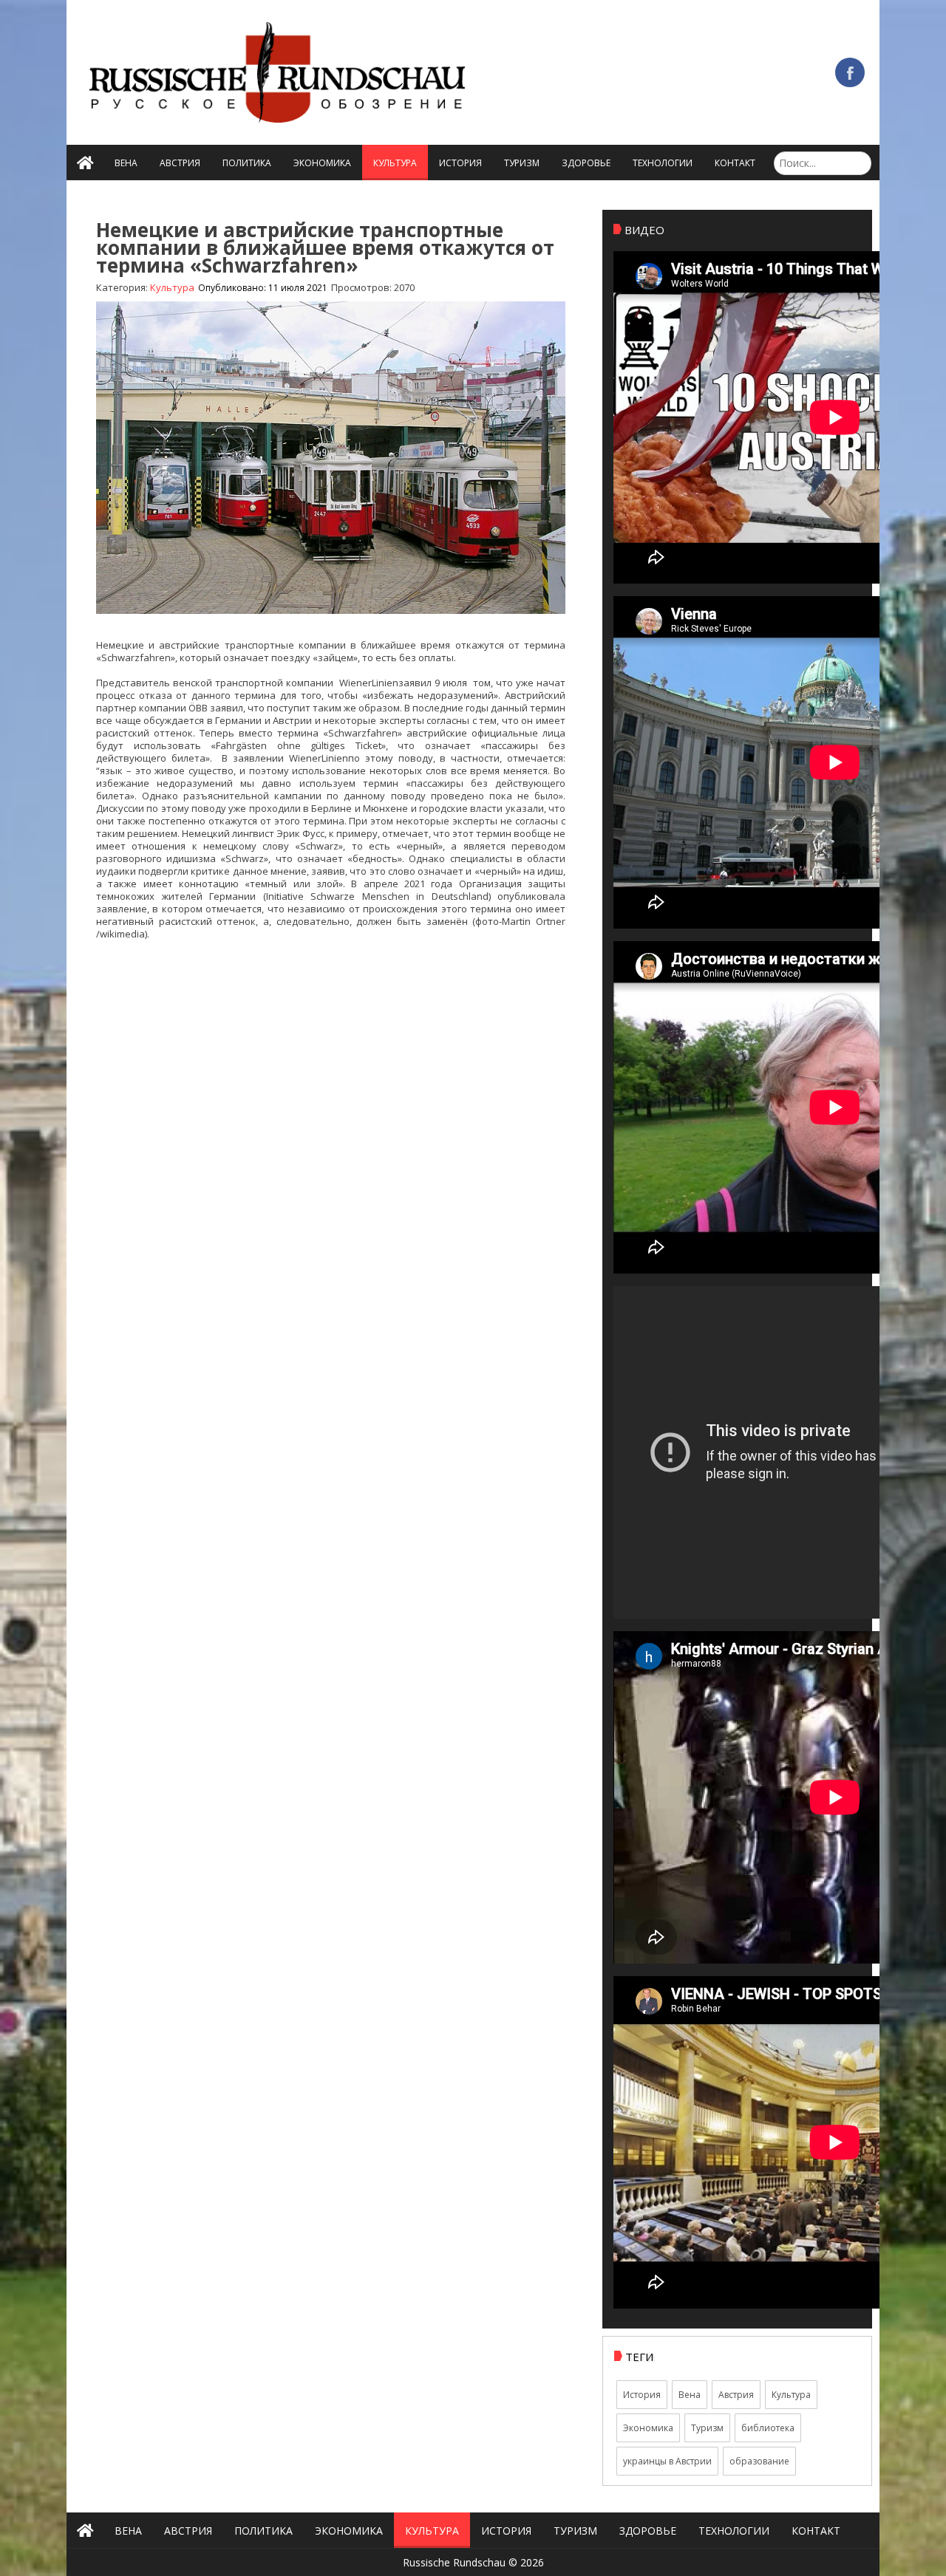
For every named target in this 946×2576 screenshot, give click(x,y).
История (460, 163)
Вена (126, 163)
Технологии (663, 163)
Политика (247, 163)
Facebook (850, 72)
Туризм (522, 163)
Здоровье (586, 163)
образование (759, 2461)
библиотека (768, 2428)
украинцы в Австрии (667, 2461)
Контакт (735, 163)
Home (85, 163)
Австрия (180, 163)
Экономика (322, 163)
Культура (395, 163)
